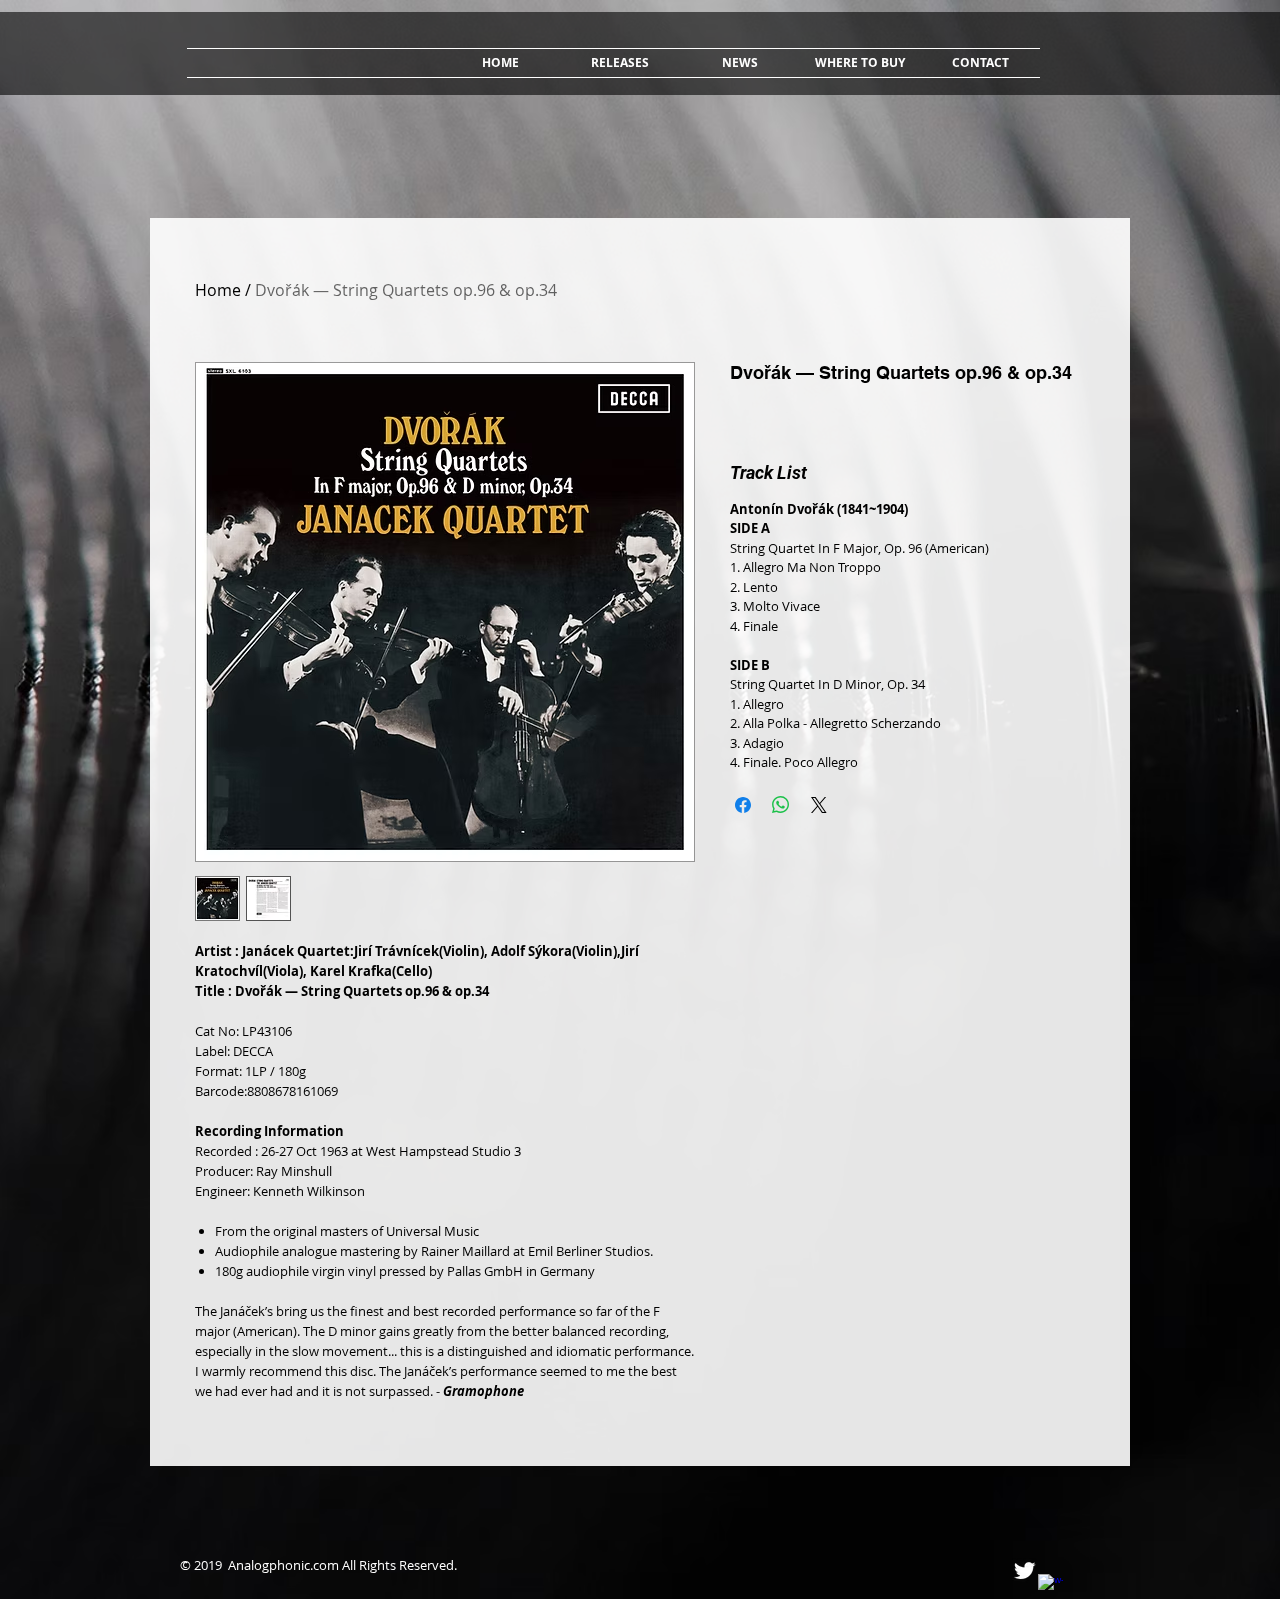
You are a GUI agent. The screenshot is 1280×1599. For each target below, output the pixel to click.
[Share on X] (819, 805)
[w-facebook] (1050, 1586)
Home (218, 290)
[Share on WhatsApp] (781, 805)
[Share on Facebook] (743, 805)
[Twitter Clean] (1024, 1570)
